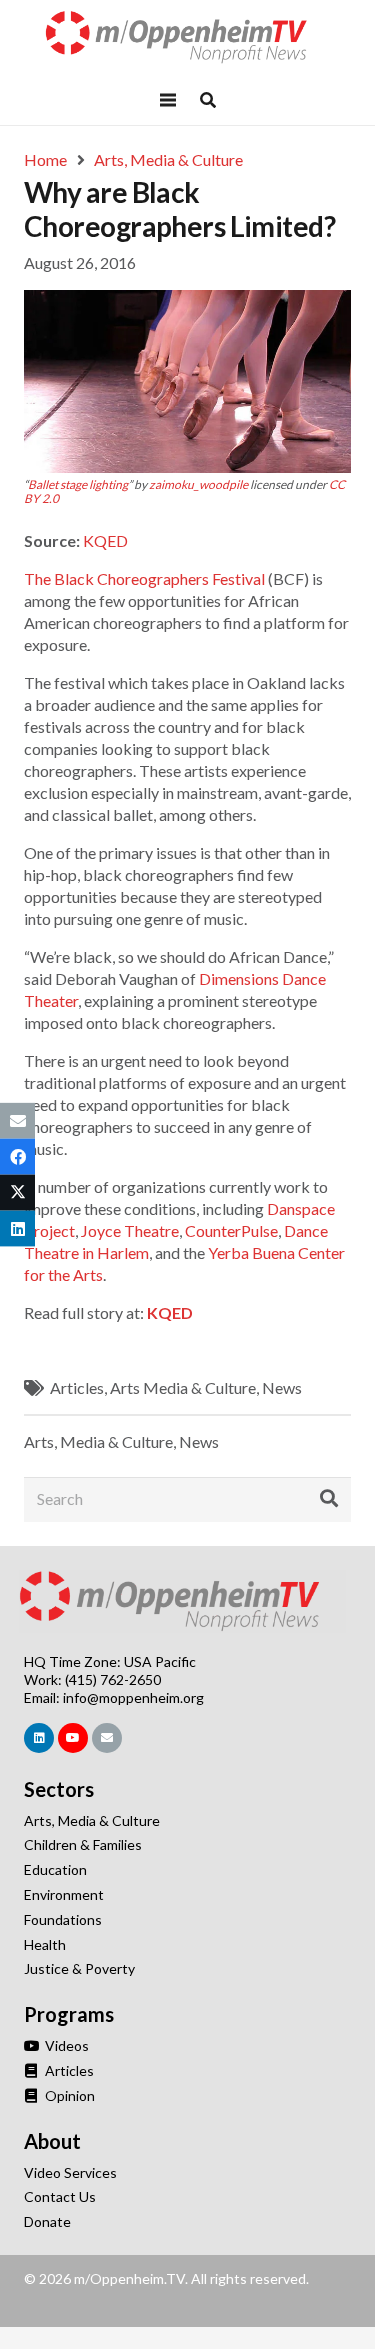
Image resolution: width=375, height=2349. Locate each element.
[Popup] (208, 100)
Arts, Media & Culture (98, 1441)
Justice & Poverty (79, 1968)
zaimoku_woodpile (198, 484)
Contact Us (60, 2196)
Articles (77, 1387)
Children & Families (83, 1844)
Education (55, 1869)
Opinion (68, 2095)
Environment (64, 1894)
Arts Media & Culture (183, 1387)
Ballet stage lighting (78, 484)
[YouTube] (73, 1738)
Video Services (70, 2172)
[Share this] (17, 1156)
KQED (105, 540)
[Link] (188, 37)
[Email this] (17, 1120)
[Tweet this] (17, 1193)
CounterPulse (231, 1230)
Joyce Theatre (130, 1230)
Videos (65, 2045)
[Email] (107, 1738)
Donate (47, 2221)
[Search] (329, 1499)
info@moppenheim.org (133, 1697)
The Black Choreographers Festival (144, 578)
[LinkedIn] (39, 1738)
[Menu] (169, 100)
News (282, 1387)
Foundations (63, 1919)
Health (45, 1944)
